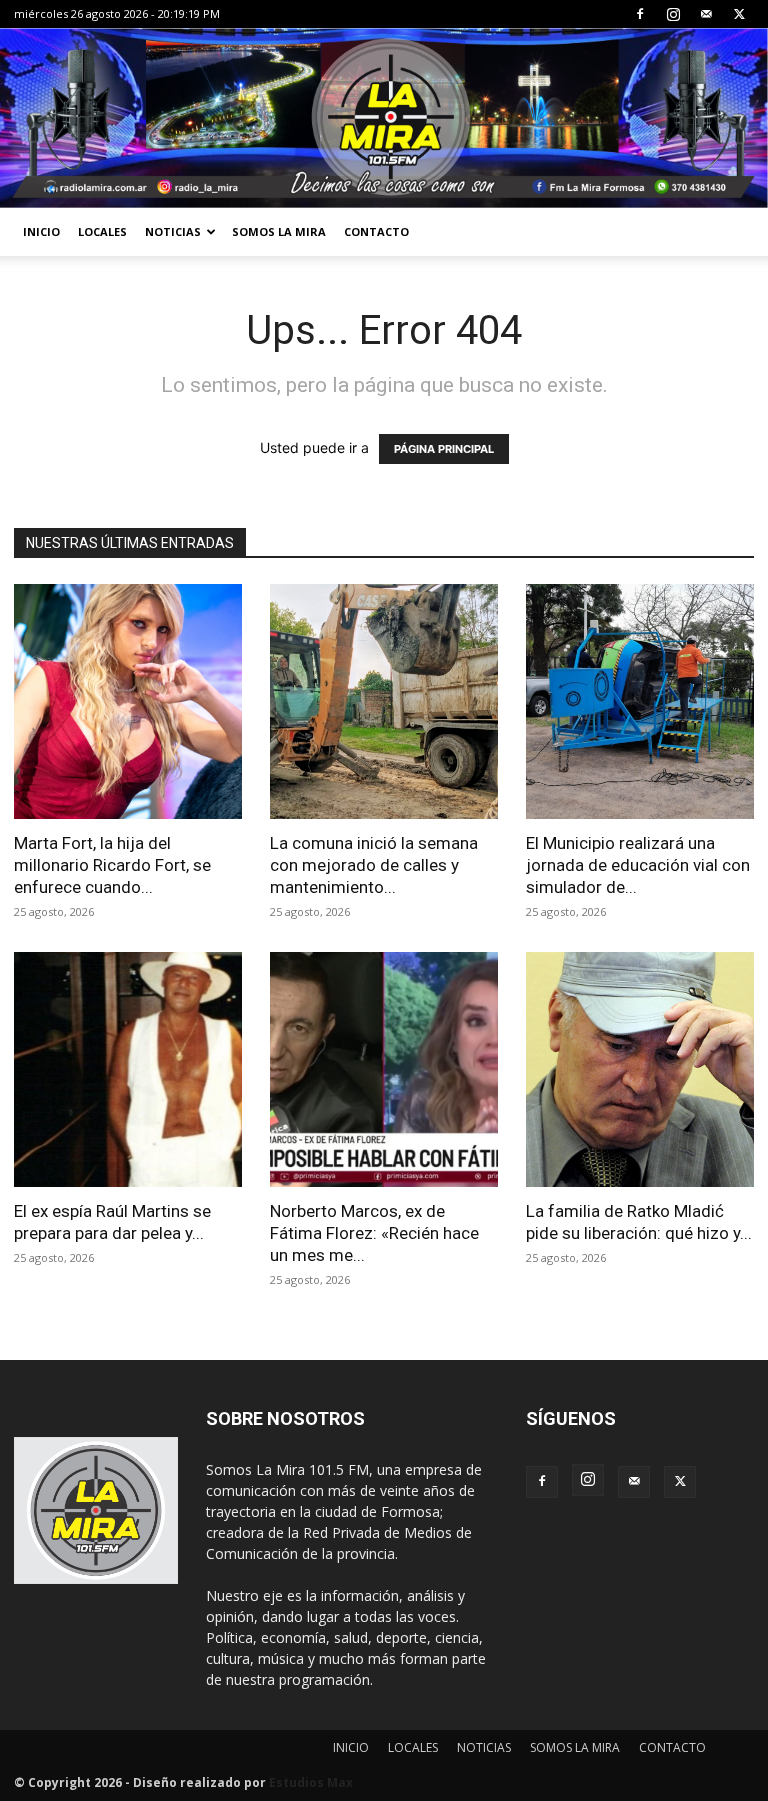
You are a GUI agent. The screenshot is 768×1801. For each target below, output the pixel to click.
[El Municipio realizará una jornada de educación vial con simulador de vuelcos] (640, 701)
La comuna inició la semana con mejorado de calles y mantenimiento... (374, 865)
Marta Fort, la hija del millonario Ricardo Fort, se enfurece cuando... (112, 865)
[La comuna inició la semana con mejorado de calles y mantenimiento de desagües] (384, 701)
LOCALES (102, 231)
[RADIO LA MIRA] (384, 118)
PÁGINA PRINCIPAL (444, 449)
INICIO (41, 231)
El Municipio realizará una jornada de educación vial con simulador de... (638, 865)
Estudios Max (311, 1782)
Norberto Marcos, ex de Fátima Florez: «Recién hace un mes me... (374, 1233)
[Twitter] (739, 14)
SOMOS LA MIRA (279, 231)
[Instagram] (673, 14)
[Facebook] (640, 14)
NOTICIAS (173, 231)
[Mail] (706, 14)
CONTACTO (376, 231)
